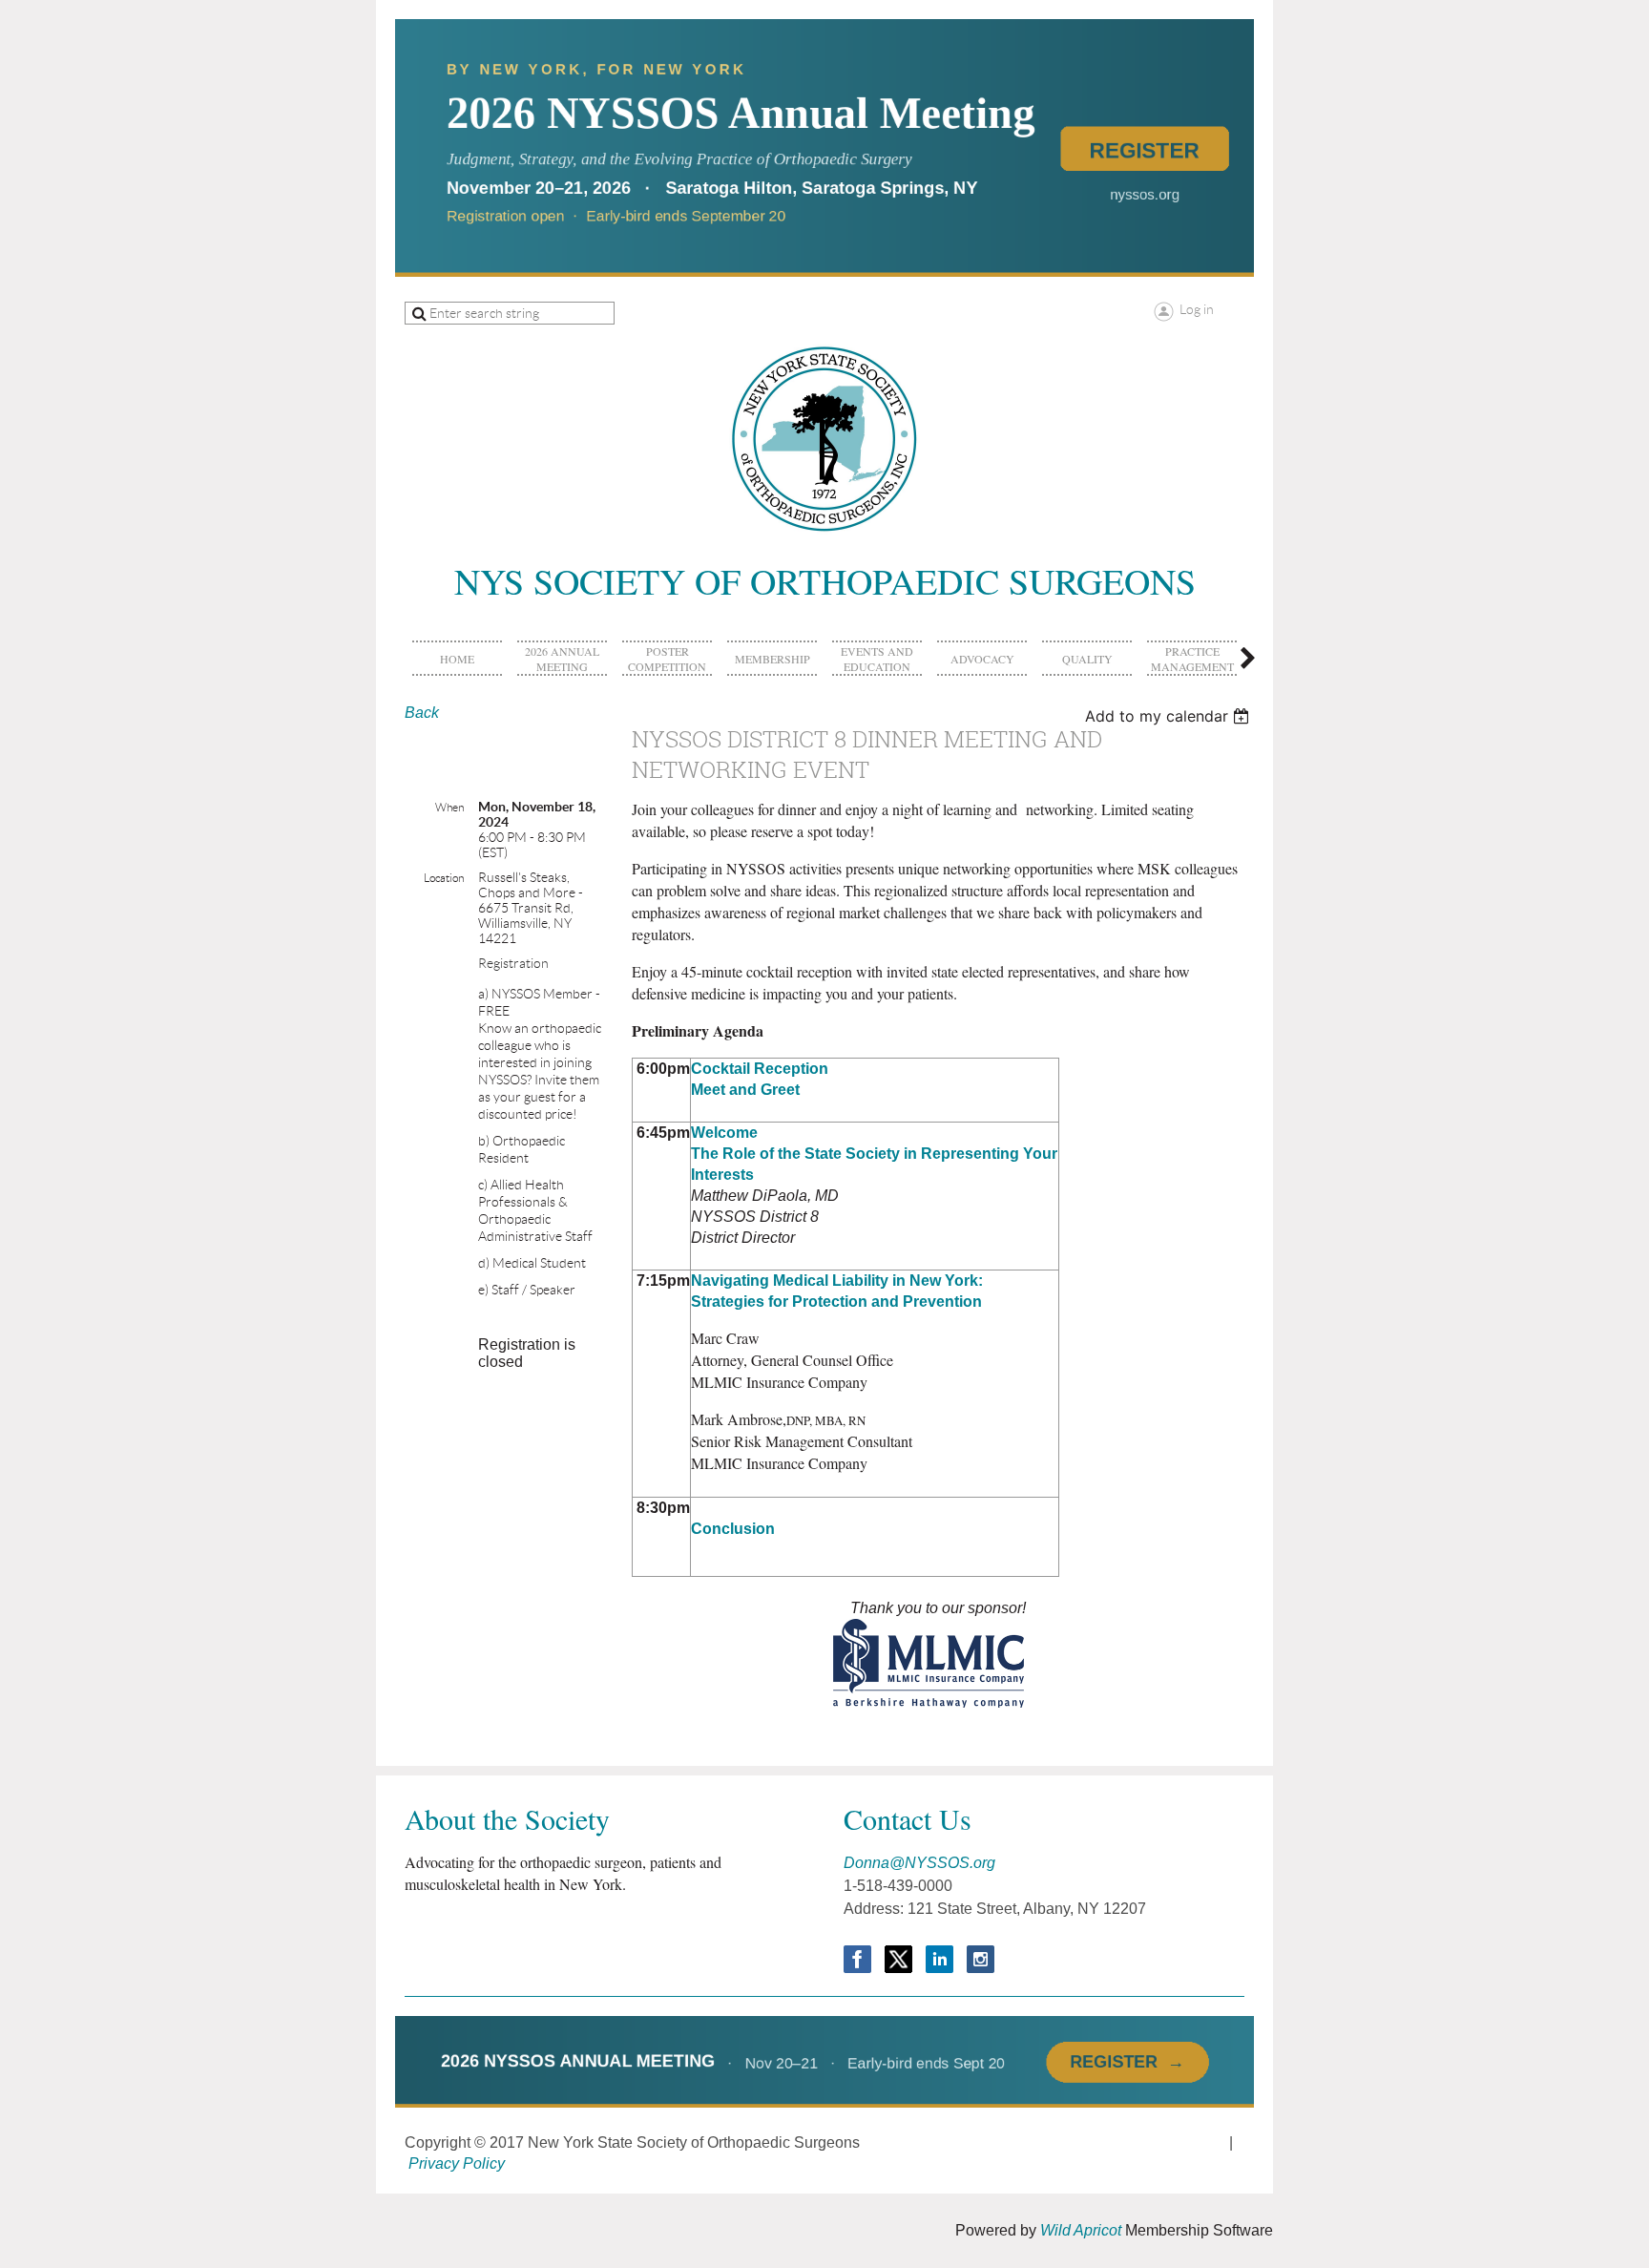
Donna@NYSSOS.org (919, 1863)
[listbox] (1169, 716)
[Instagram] (981, 1959)
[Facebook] (857, 1959)
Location (444, 878)
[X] (898, 1959)
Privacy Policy (457, 2163)
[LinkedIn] (939, 1959)
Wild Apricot (1081, 2230)
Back (422, 713)
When (449, 807)
